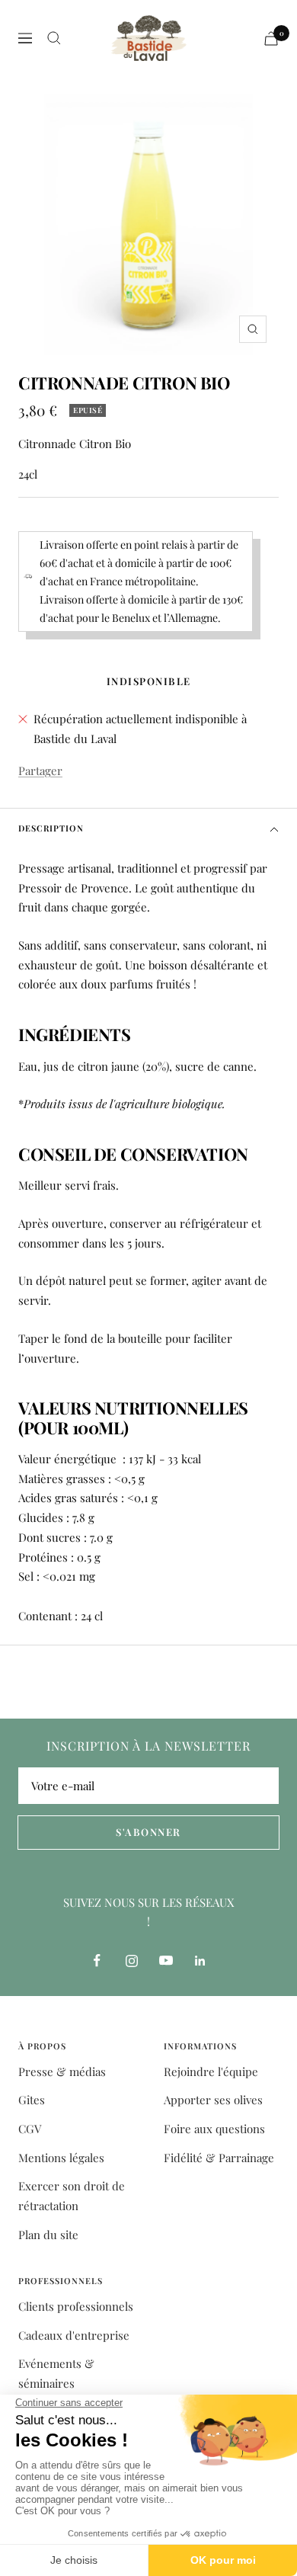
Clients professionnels (76, 2306)
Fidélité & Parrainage (219, 2158)
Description (51, 828)
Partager (40, 771)
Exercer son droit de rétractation (72, 2196)
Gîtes (32, 2100)
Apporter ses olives (213, 2100)
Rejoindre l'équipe (211, 2071)
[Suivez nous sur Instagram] (131, 1961)
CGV (30, 2129)
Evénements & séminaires (56, 2373)
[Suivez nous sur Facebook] (97, 1961)
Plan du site (48, 2235)
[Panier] (271, 38)
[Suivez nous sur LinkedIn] (200, 1961)
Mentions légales (61, 2158)
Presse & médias (62, 2071)
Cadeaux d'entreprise (74, 2335)
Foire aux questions (214, 2129)
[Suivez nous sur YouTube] (166, 1961)
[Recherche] (54, 38)
